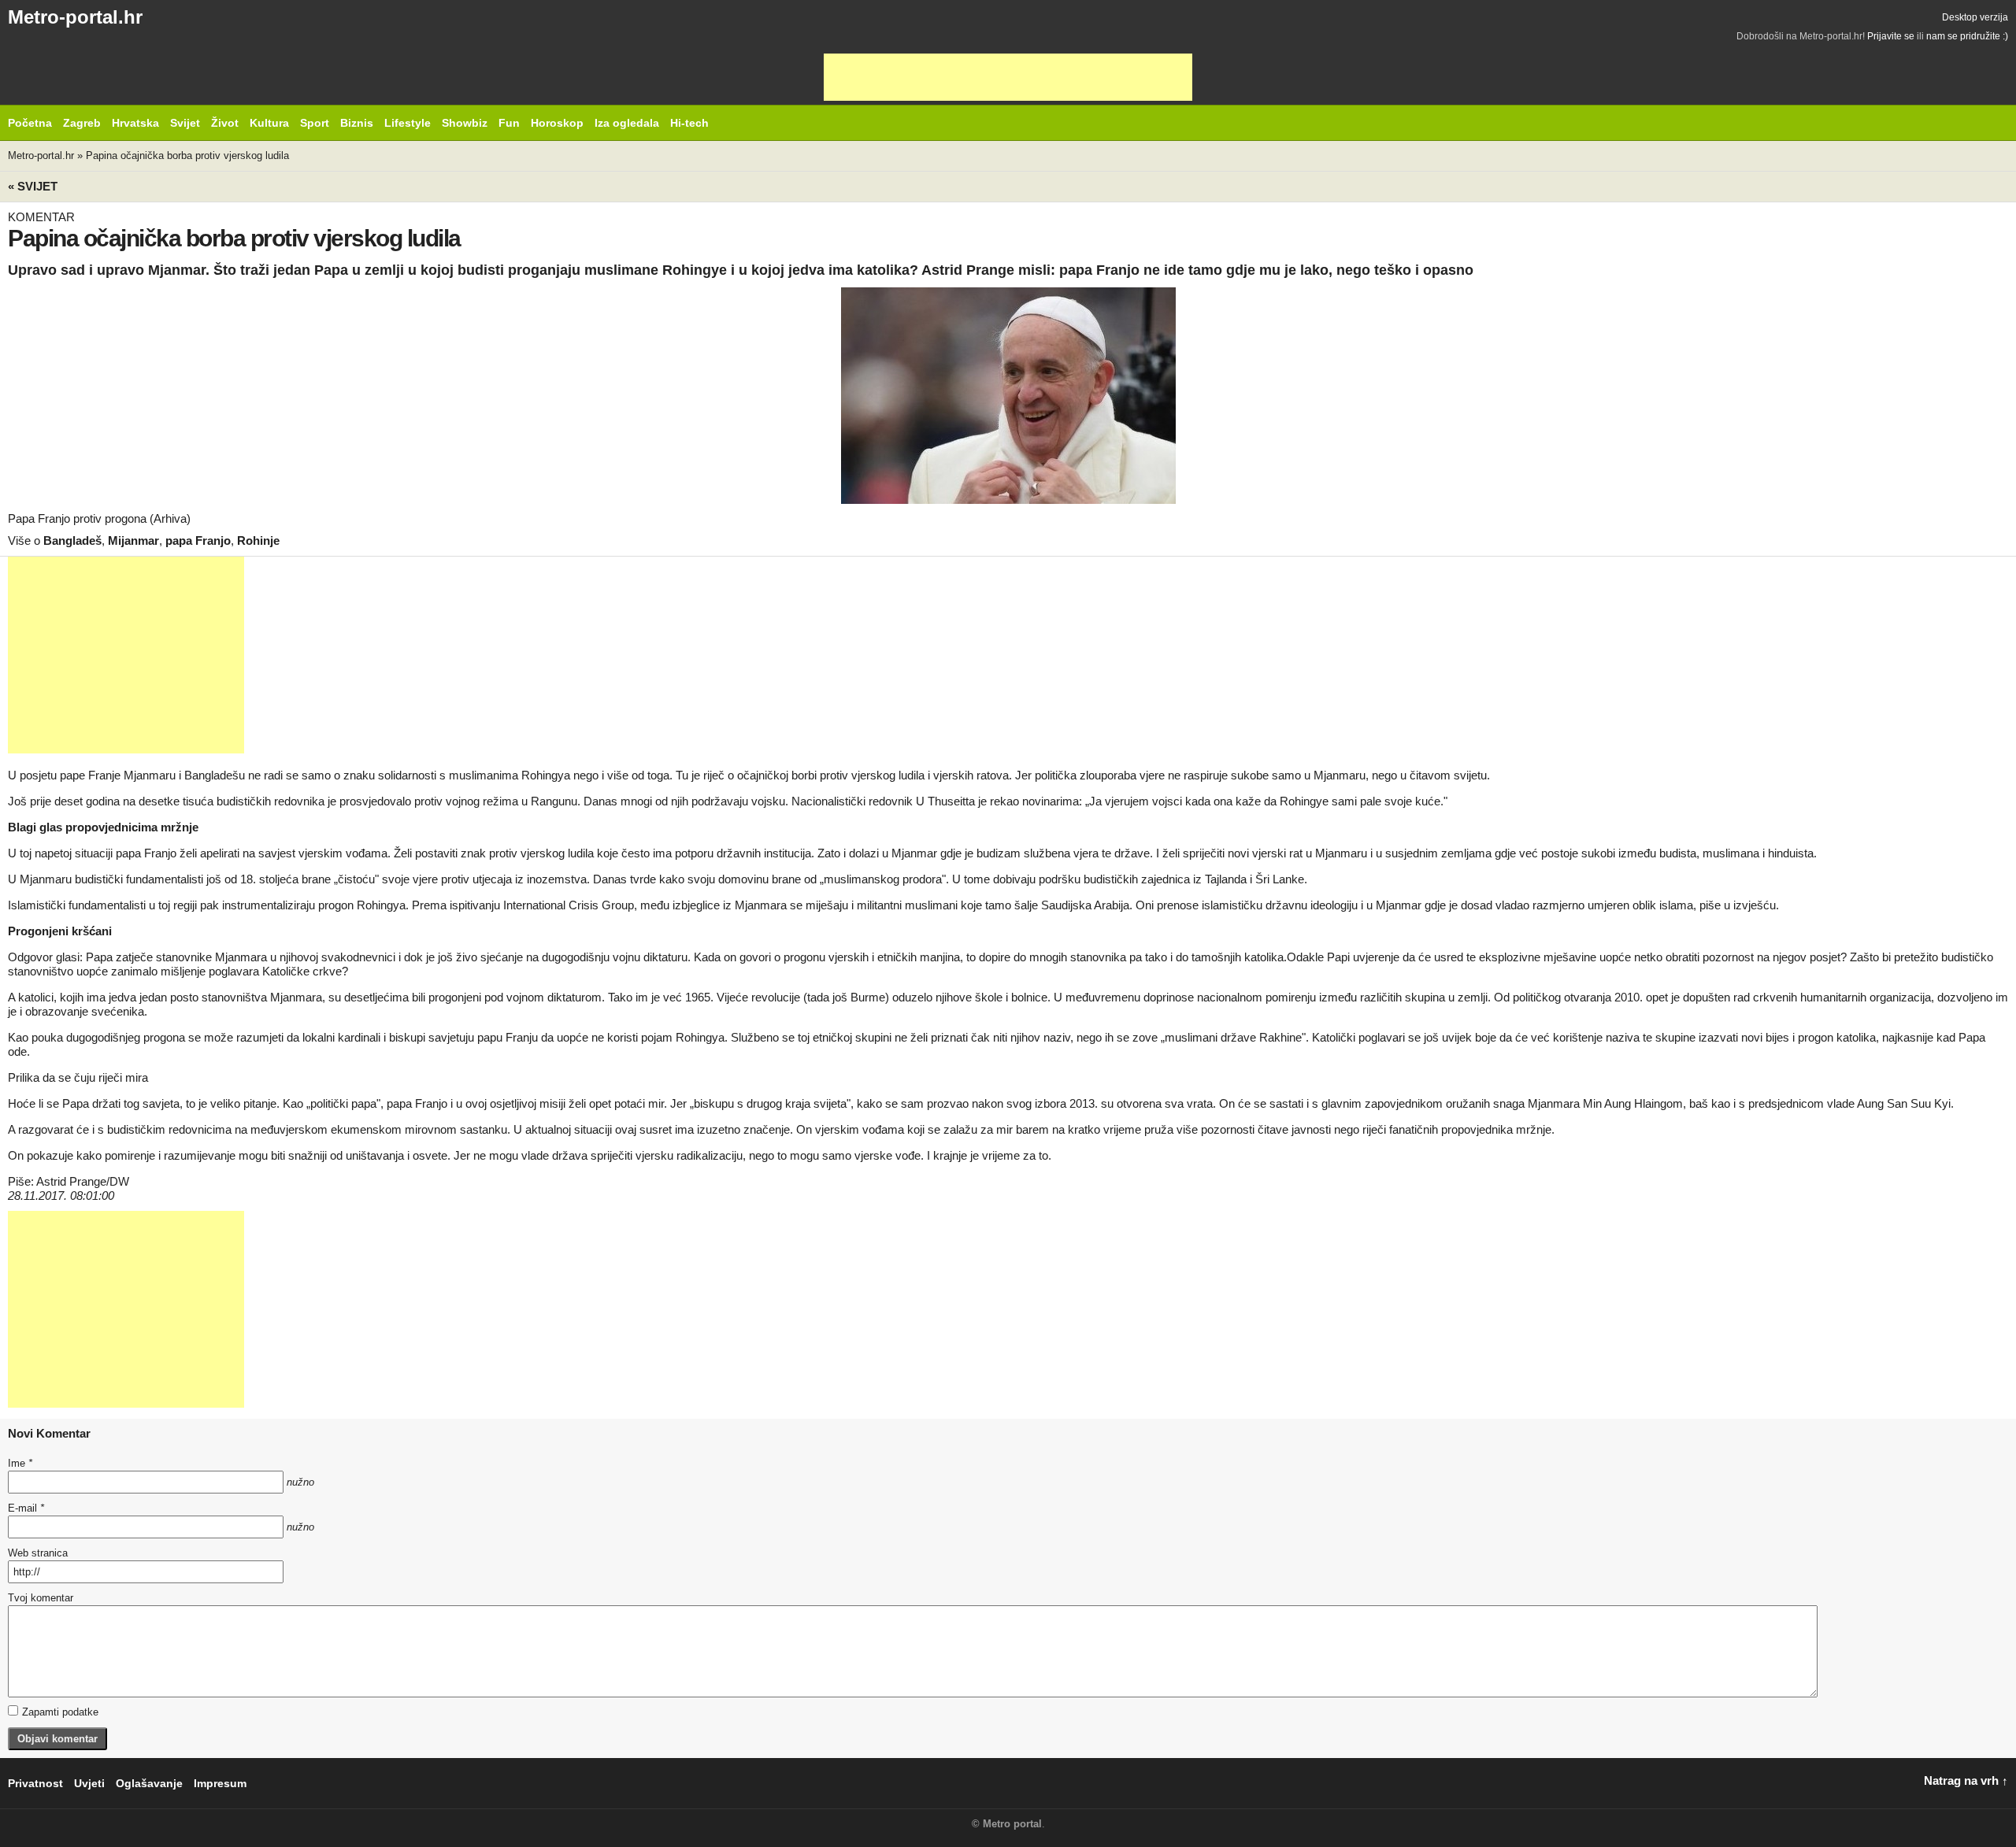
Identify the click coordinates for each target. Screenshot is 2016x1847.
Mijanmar (133, 540)
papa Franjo (198, 540)
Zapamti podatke (60, 1712)
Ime (20, 1463)
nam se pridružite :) (1967, 36)
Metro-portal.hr (75, 17)
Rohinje (258, 540)
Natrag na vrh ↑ (1966, 1780)
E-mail (26, 1508)
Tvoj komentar (41, 1598)
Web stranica (38, 1553)
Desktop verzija (1975, 17)
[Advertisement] (1008, 77)
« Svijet (33, 186)
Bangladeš (72, 540)
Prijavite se (1891, 36)
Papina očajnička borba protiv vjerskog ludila (187, 155)
